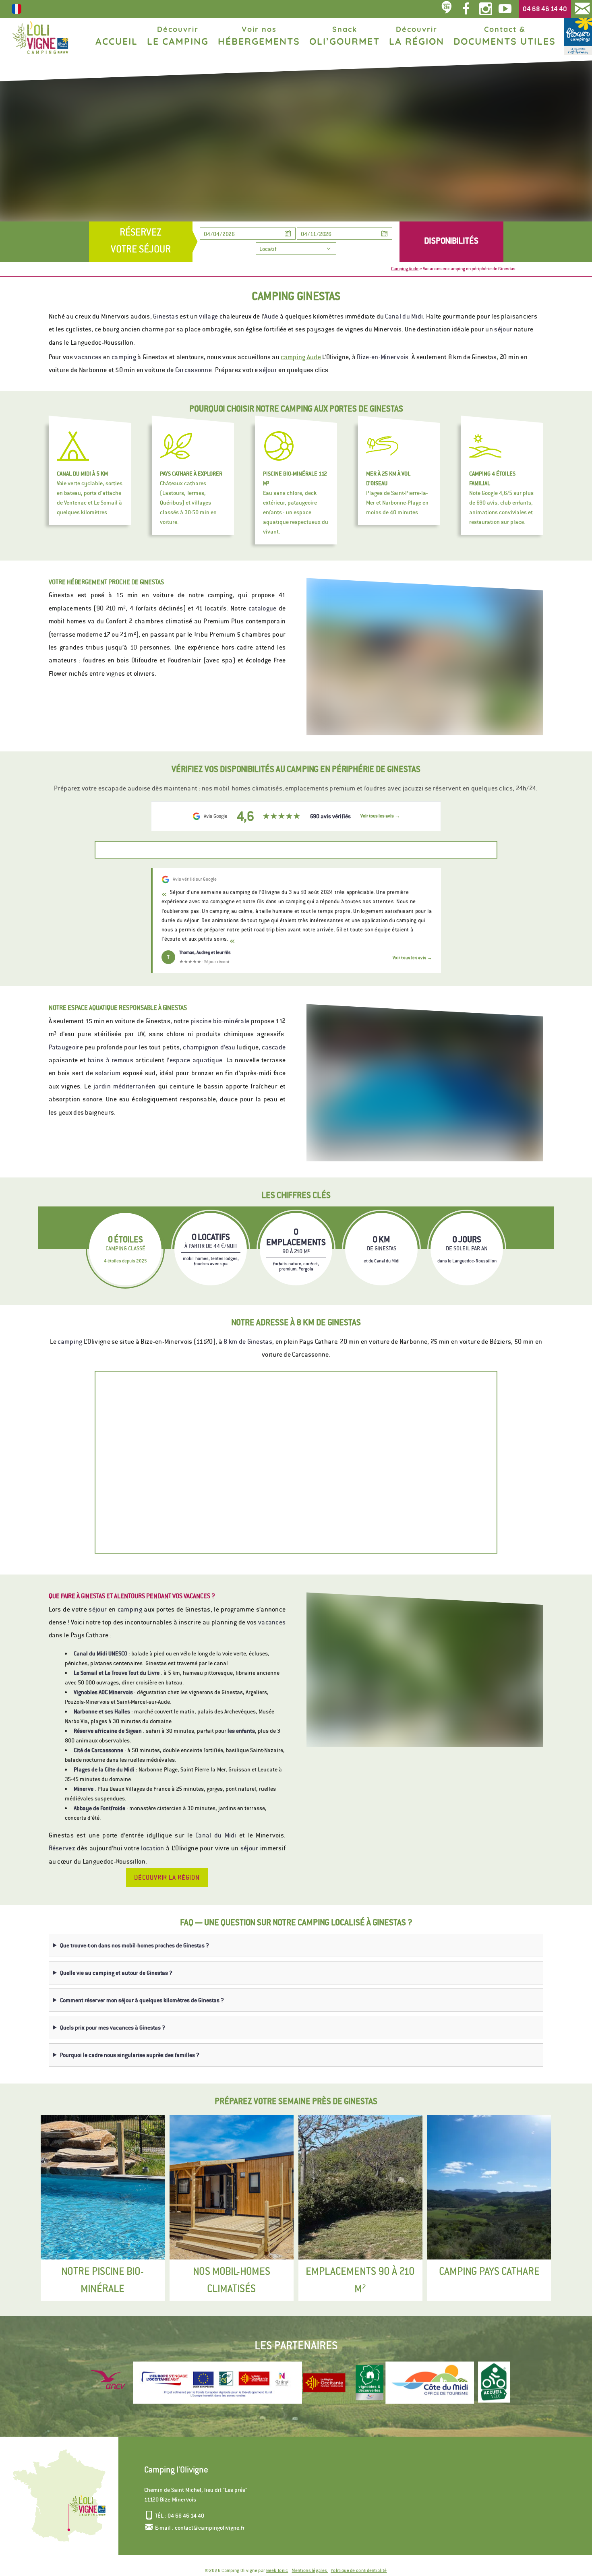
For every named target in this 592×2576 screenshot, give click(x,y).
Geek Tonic (277, 2570)
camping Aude (301, 357)
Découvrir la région (167, 1878)
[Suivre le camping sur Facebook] (466, 9)
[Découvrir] (324, 2383)
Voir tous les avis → (412, 958)
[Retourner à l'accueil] (40, 38)
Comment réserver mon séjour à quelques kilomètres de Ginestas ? (142, 2000)
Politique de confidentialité (359, 2570)
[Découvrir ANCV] (111, 2383)
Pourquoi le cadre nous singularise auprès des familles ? (130, 2055)
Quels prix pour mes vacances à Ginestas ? (113, 2028)
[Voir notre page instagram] (485, 9)
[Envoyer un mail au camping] (582, 9)
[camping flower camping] (578, 36)
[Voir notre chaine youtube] (507, 9)
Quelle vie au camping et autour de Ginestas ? (116, 1973)
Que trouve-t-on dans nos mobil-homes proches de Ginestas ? (135, 1945)
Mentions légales (310, 2570)
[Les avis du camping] (447, 9)
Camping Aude (405, 269)
